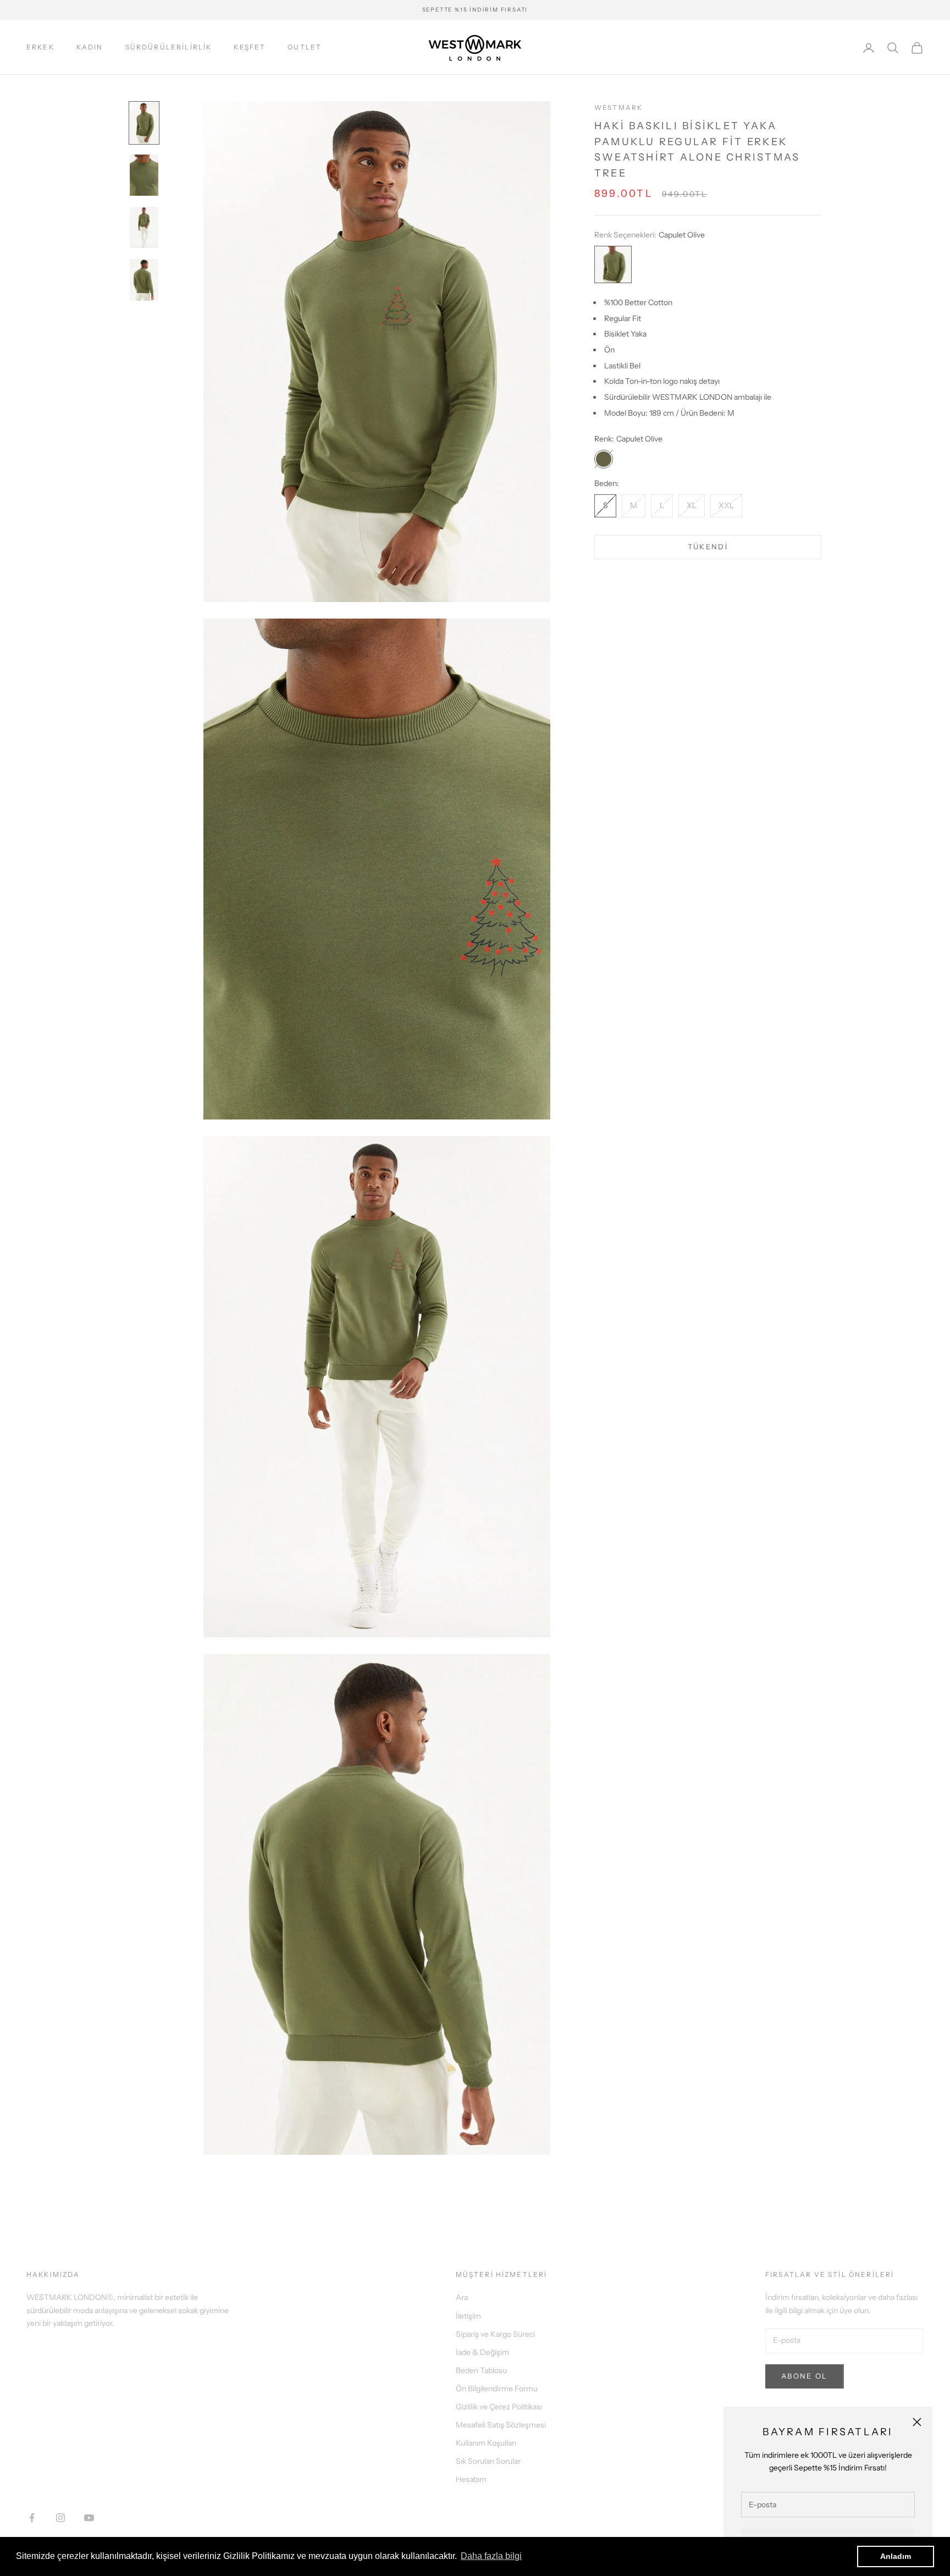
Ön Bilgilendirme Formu (497, 2389)
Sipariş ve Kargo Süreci (495, 2334)
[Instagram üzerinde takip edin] (60, 2518)
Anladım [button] (896, 2556)
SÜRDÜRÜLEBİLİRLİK (169, 47)
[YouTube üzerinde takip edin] (89, 2518)
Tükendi (708, 547)
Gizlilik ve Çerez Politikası (499, 2407)
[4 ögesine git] (144, 280)
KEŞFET (250, 47)
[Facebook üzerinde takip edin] (32, 2518)
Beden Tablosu (481, 2370)
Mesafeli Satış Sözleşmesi (501, 2425)
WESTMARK (618, 107)
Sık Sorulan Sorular (488, 2461)
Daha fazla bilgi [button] (491, 2556)
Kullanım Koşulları (486, 2443)
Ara (462, 2297)
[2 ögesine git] (144, 175)
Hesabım (471, 2479)
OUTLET (305, 47)
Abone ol (805, 2376)
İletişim (468, 2316)
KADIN (90, 47)
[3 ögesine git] (144, 227)
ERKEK (40, 47)
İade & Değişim (482, 2352)
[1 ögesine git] (144, 123)
